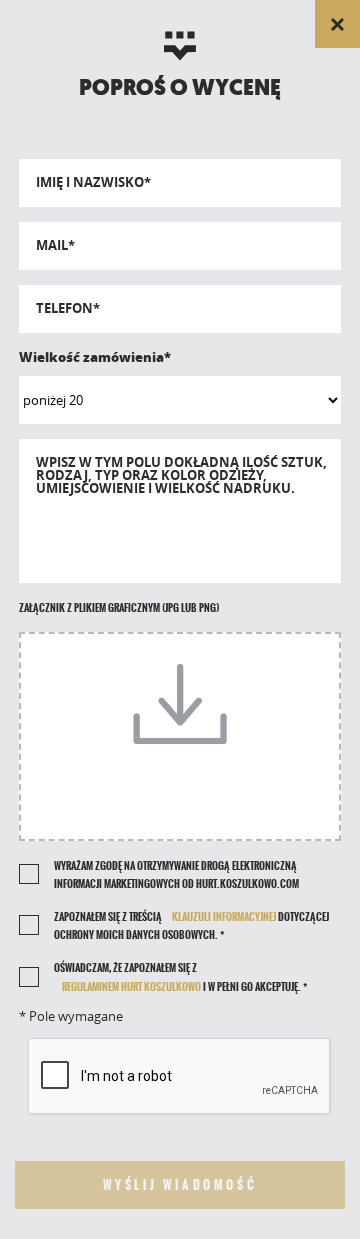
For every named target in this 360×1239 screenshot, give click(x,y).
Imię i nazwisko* (93, 182)
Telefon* (68, 308)
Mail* (55, 245)
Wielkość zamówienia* (95, 357)
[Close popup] (337, 24)
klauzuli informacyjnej (224, 917)
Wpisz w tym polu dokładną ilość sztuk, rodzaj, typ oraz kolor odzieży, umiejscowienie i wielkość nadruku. (181, 475)
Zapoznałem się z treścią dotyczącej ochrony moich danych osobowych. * (191, 926)
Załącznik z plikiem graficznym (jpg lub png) (119, 608)
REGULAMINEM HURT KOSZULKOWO (131, 987)
